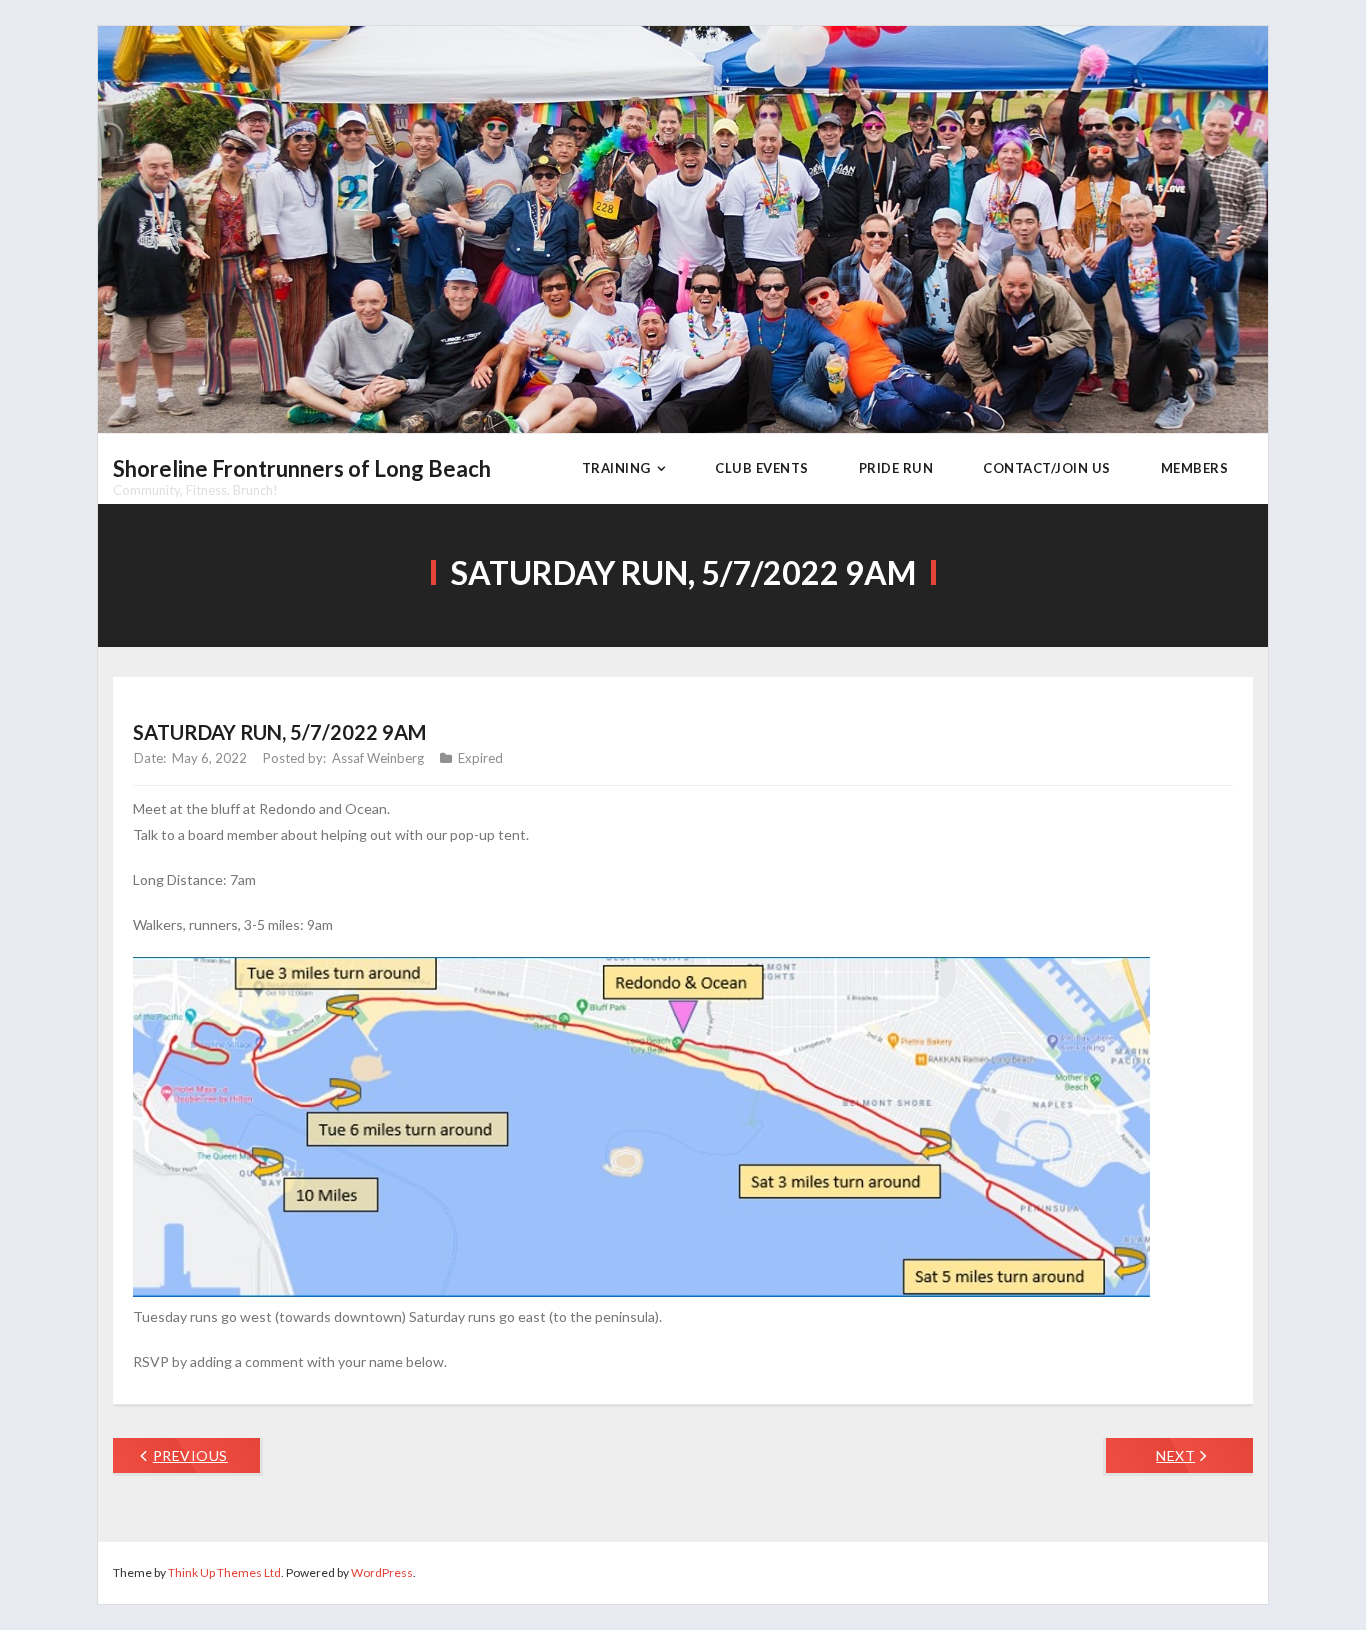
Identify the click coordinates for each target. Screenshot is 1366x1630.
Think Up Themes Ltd (224, 1572)
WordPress (382, 1572)
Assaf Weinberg (378, 758)
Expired (480, 758)
